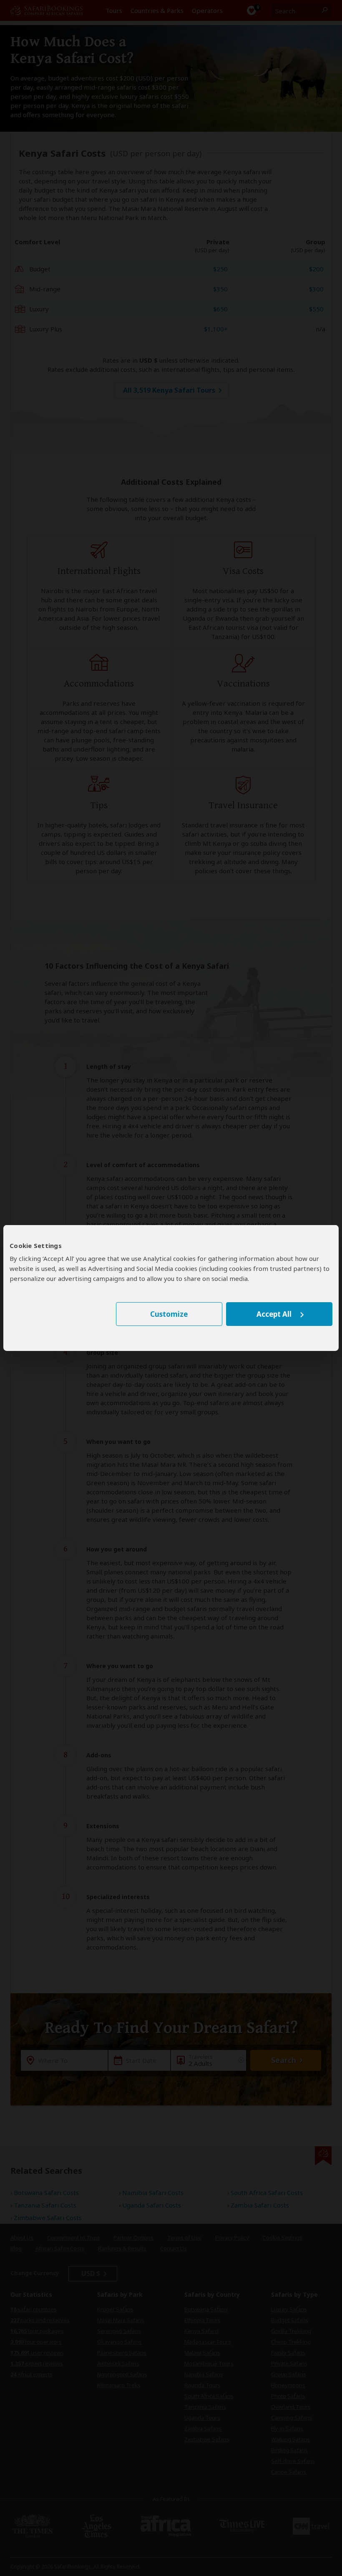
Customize (169, 1314)
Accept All (274, 1314)
